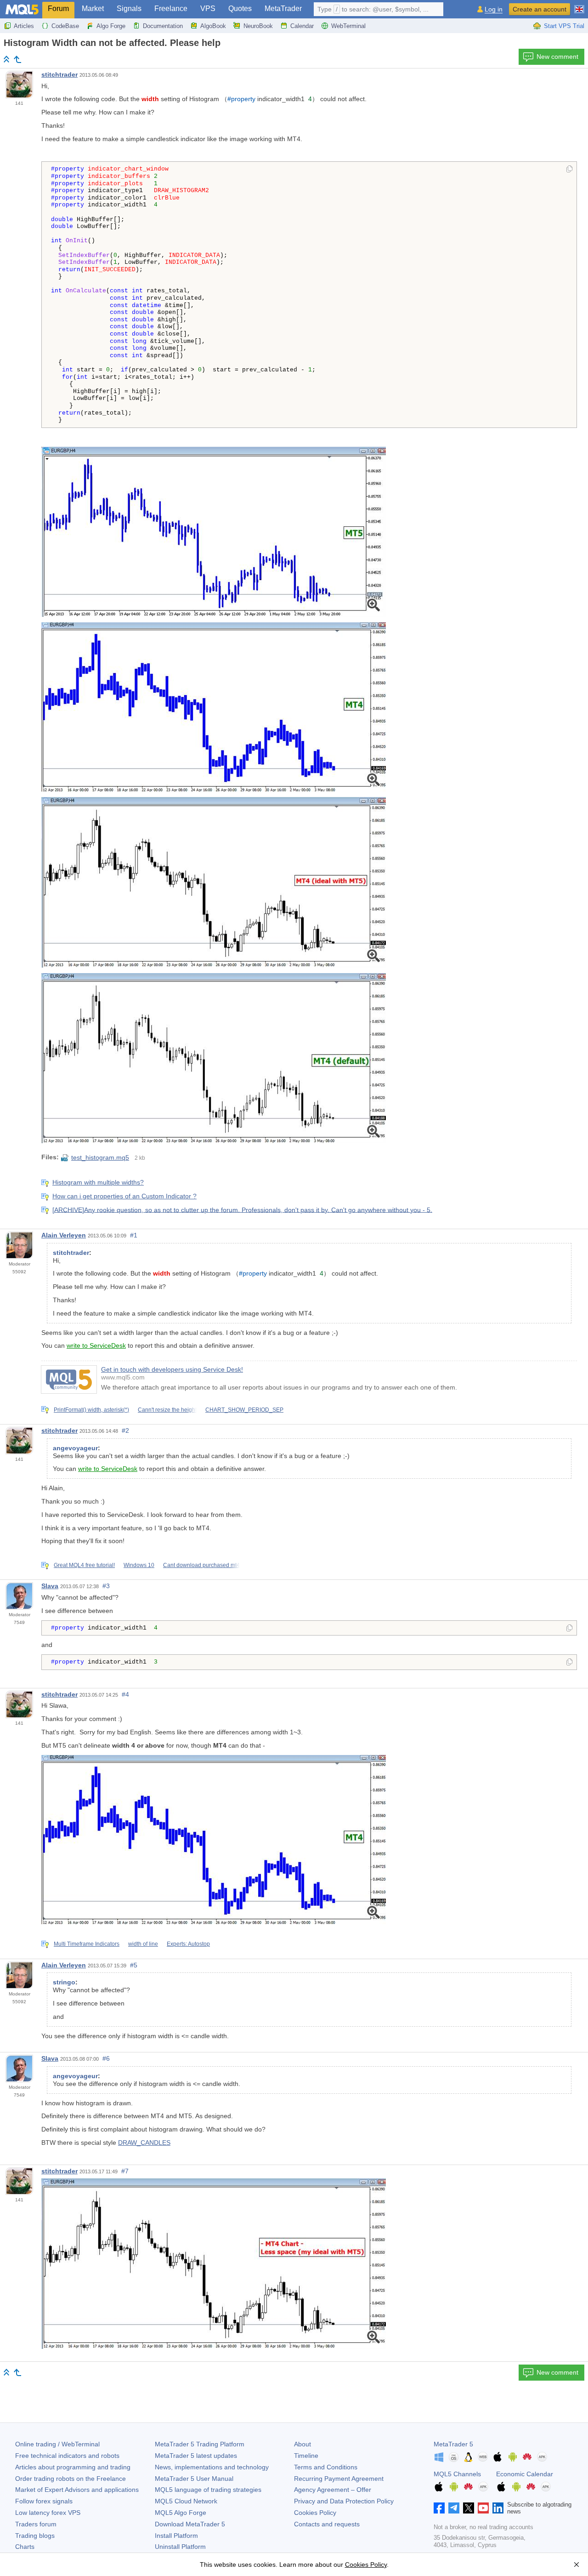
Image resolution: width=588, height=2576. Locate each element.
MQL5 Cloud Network (186, 2501)
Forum (58, 9)
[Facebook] (439, 2508)
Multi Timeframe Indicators (87, 1944)
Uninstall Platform (180, 2547)
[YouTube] (483, 2508)
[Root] (6, 59)
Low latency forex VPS (48, 2513)
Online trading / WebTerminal (57, 2444)
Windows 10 (139, 1565)
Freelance (171, 9)
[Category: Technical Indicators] (17, 59)
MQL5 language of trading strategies (208, 2490)
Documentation (163, 26)
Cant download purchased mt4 (201, 1565)
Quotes (240, 9)
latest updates (196, 2456)
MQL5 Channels (457, 2474)
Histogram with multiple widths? (98, 1182)
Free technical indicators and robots (67, 2456)
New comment (557, 57)
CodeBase (65, 26)
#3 (106, 1586)
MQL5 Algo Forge (181, 2513)
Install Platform (176, 2536)
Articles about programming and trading (73, 2467)
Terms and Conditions (326, 2467)
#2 (125, 1430)
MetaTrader (283, 9)
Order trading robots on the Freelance (71, 2479)
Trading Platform (200, 2444)
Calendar (302, 26)
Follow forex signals (44, 2501)
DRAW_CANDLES (144, 2143)
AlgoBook (213, 26)
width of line (143, 1944)
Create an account (540, 9)
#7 (125, 2171)
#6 (106, 2058)
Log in (494, 9)
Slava (50, 1586)
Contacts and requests (327, 2524)
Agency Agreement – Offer (333, 2490)
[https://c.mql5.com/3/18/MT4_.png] (214, 706)
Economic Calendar (525, 2474)
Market (93, 9)
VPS (208, 9)
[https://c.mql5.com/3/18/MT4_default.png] (214, 1057)
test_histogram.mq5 (100, 1157)
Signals (129, 9)
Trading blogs (35, 2536)
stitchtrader (59, 74)
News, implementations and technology (212, 2467)
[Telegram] (454, 2508)
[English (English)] (579, 6)
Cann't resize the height (167, 1410)
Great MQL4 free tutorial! (84, 1565)
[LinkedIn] (498, 2508)
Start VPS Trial (564, 26)
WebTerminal (348, 26)
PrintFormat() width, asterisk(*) (91, 1410)
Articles (24, 26)
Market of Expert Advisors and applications (77, 2490)
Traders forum (36, 2524)
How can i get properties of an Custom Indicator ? (124, 1196)
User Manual (194, 2479)
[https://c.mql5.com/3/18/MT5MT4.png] (214, 882)
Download (190, 2524)
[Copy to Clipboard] (569, 170)
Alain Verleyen (64, 1235)
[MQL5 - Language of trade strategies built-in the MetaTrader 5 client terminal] (22, 9)
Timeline (306, 2456)
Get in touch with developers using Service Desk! (172, 1369)
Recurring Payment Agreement (339, 2479)
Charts (25, 2547)
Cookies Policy (315, 2513)
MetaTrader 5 (453, 2444)
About (302, 2444)
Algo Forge (111, 26)
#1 (134, 1235)
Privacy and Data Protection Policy (344, 2501)
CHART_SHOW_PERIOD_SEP (244, 1410)
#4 (125, 1694)
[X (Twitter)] (469, 2508)
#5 (134, 1965)
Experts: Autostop (188, 1944)
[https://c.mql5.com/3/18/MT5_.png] (214, 531)
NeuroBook (258, 26)
